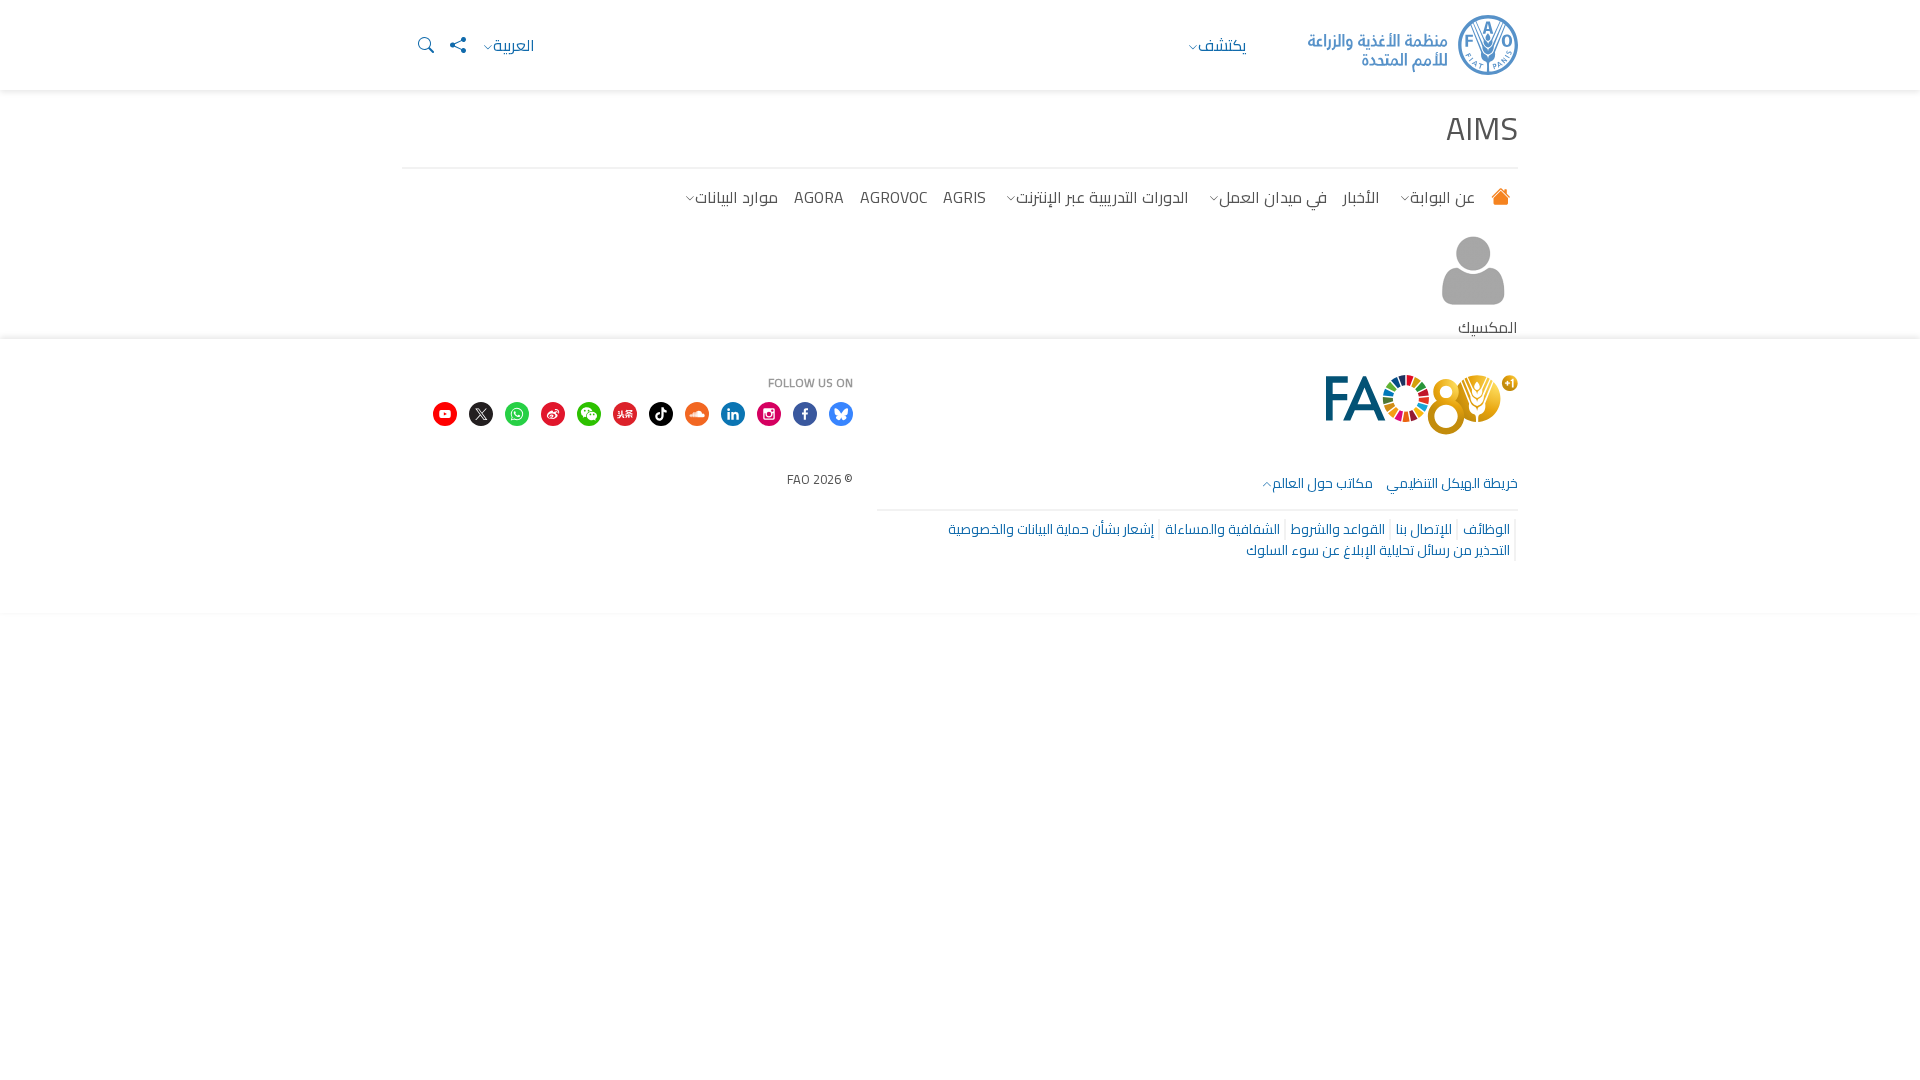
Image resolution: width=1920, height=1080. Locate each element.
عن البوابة (1442, 197)
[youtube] (445, 412)
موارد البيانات (736, 197)
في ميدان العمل (1273, 197)
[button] (418, 45)
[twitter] (481, 412)
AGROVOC (893, 197)
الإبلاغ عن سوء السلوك (1311, 550)
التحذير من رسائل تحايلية (1444, 550)
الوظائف (1486, 529)
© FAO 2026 (820, 479)
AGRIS (964, 197)
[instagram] (769, 412)
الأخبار (1361, 197)
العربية (514, 45)
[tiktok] (661, 412)
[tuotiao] (625, 412)
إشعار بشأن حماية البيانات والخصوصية (1051, 529)
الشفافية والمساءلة (1222, 529)
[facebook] (805, 412)
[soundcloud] (697, 412)
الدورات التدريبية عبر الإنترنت (1102, 197)
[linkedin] (733, 412)
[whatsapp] (517, 412)
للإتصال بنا (1424, 529)
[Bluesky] (841, 412)
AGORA (819, 197)
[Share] (450, 45)
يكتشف (1222, 45)
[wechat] (589, 412)
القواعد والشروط (1338, 529)
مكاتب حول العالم (1322, 483)
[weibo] (553, 412)
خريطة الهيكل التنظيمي (1452, 483)
